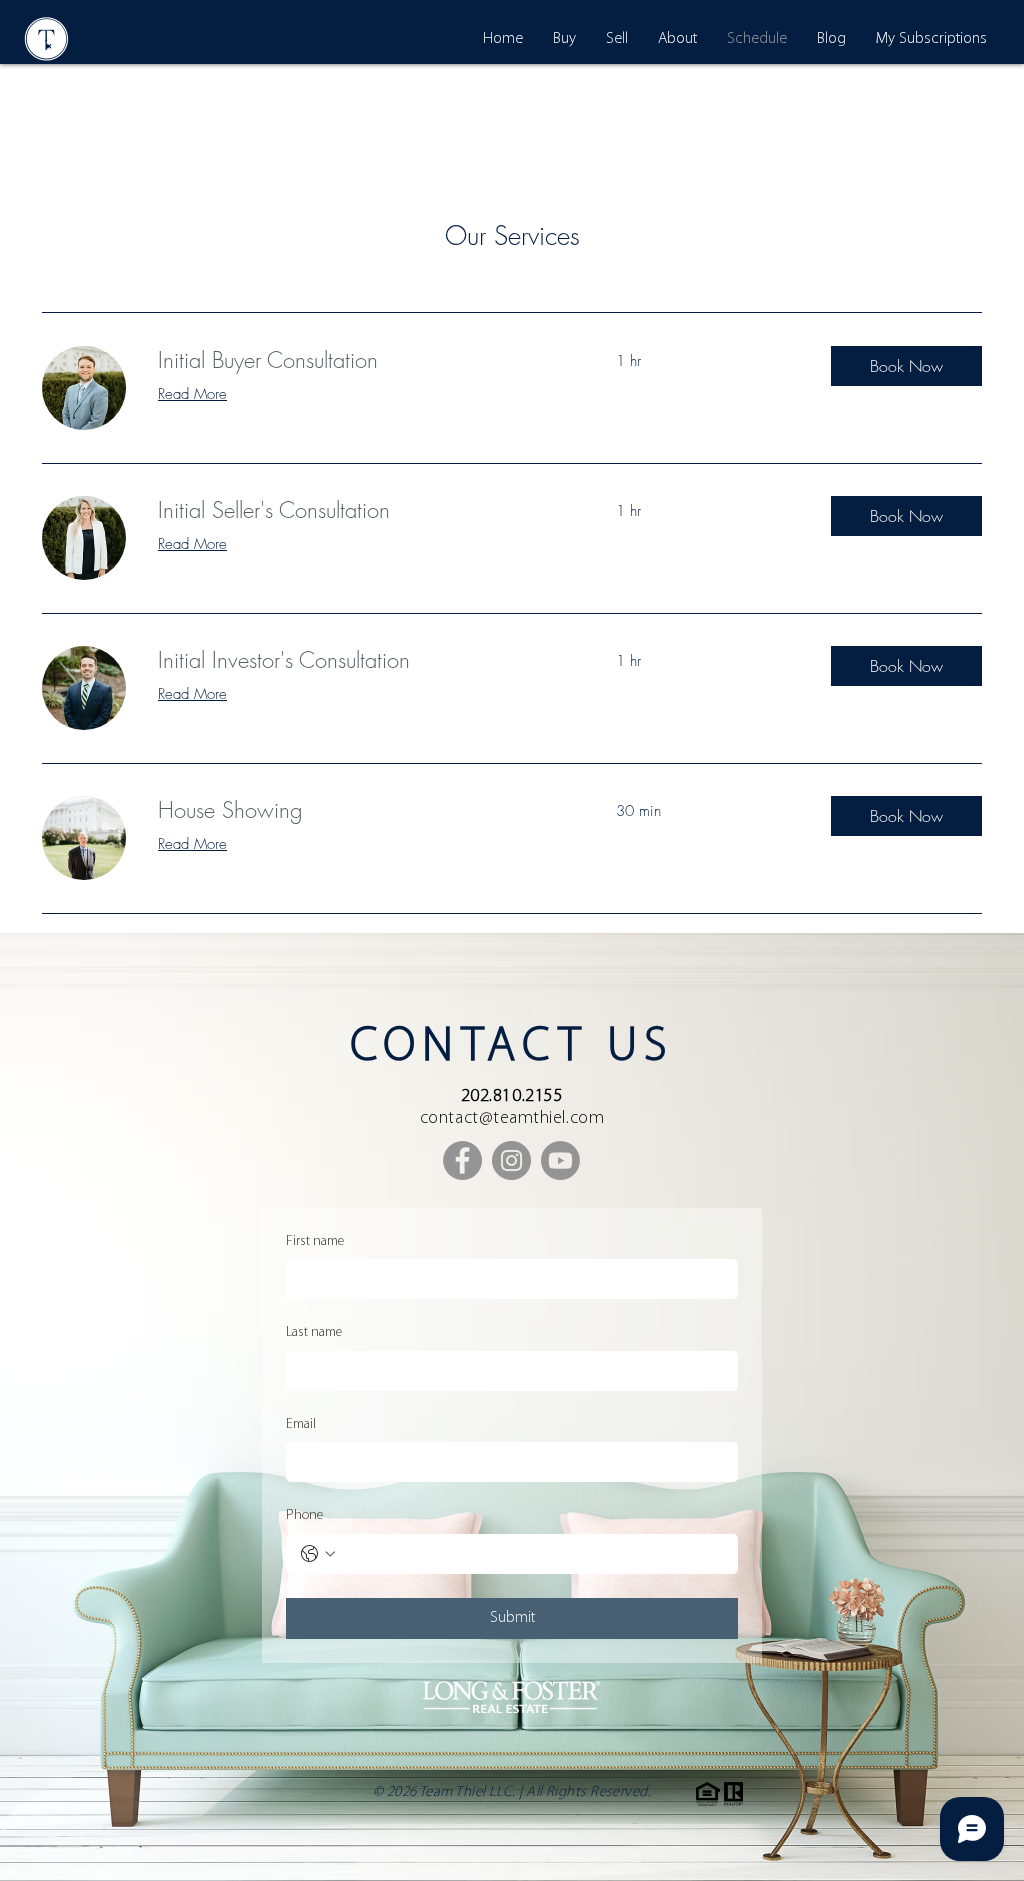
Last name (314, 1332)
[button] (906, 366)
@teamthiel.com (542, 1119)
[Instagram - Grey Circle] (511, 1160)
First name (315, 1241)
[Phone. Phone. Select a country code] (318, 1554)
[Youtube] (560, 1160)
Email (301, 1424)
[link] (363, 360)
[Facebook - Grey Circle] (462, 1160)
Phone (304, 1515)
